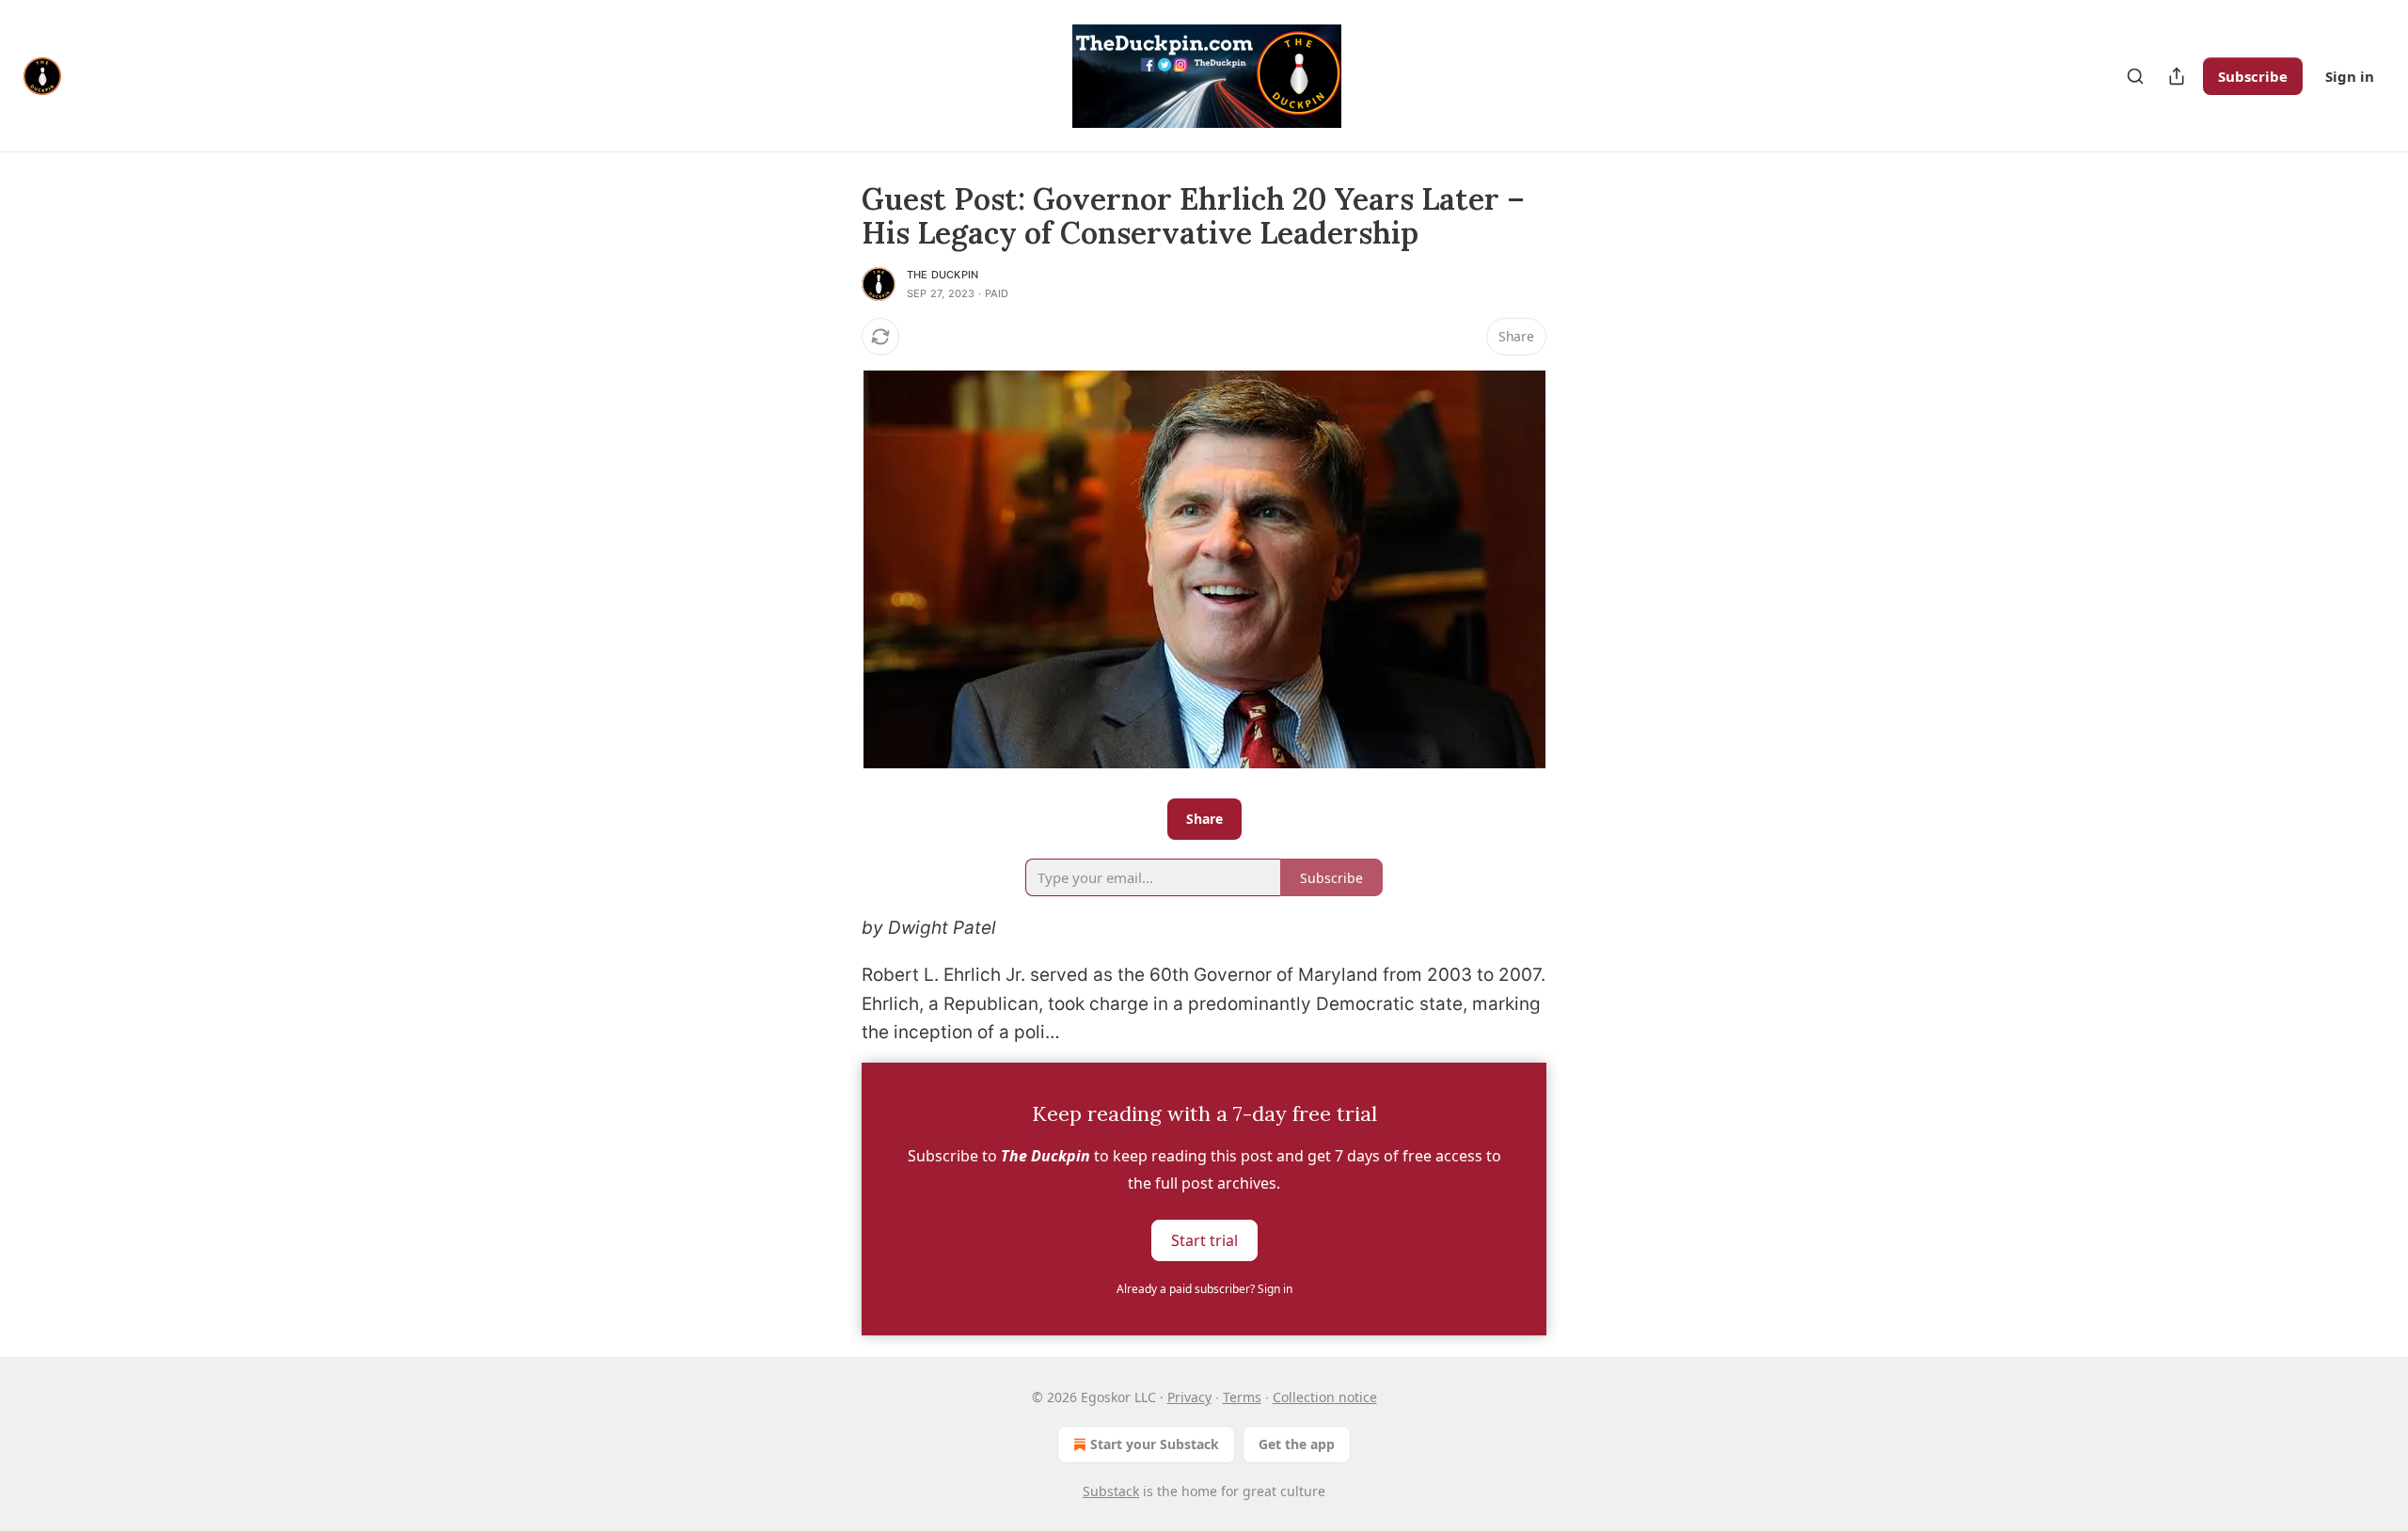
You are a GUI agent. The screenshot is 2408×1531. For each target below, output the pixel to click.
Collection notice (1325, 1397)
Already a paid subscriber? (1204, 1289)
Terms (1242, 1397)
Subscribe (2253, 76)
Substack (1111, 1491)
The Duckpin (943, 275)
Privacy (1189, 1397)
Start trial (1204, 1239)
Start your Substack (1155, 1444)
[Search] (2135, 76)
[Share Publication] (2177, 76)
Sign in (2350, 76)
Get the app (1297, 1444)
